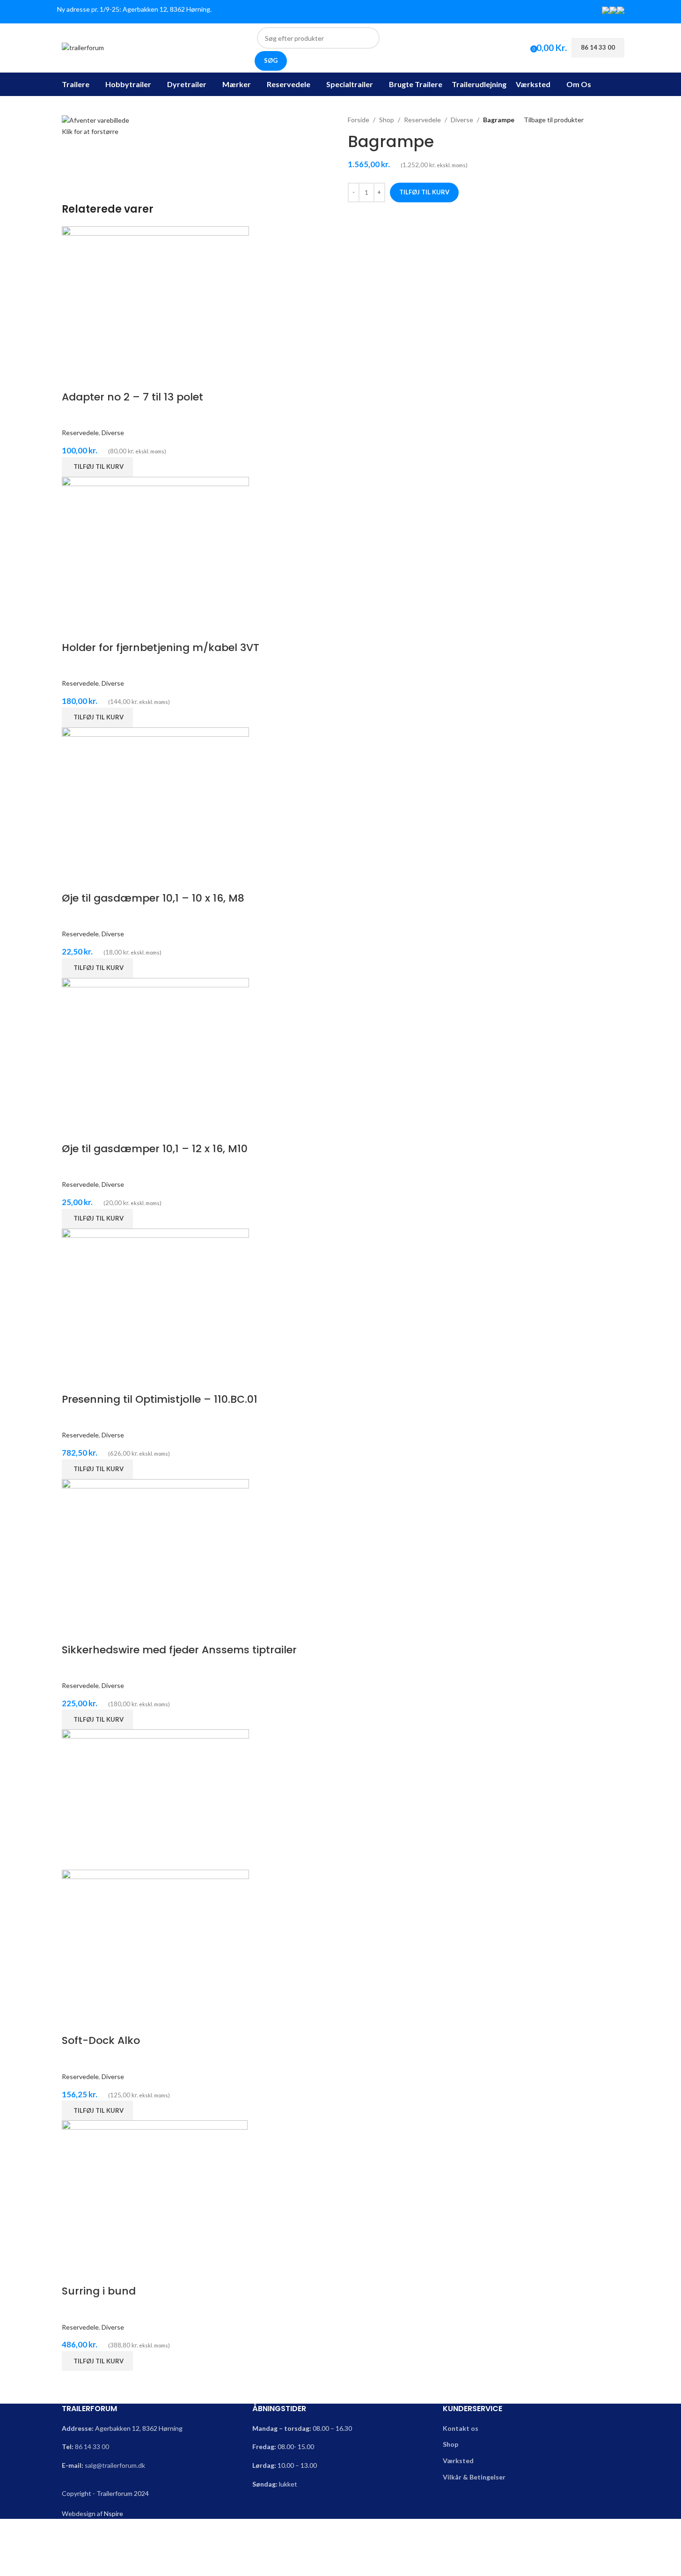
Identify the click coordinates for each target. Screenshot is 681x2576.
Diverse (462, 120)
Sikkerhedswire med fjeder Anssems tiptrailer (179, 1650)
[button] (97, 467)
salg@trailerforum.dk (115, 2465)
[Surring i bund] (155, 2190)
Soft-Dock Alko (101, 2040)
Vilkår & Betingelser (474, 2477)
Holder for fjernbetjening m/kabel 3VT (161, 648)
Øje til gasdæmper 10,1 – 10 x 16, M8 (153, 898)
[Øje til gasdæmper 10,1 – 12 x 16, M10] (155, 1047)
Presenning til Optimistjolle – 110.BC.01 (160, 1399)
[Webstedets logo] (83, 47)
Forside (359, 120)
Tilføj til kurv (424, 192)
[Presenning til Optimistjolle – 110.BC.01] (155, 1298)
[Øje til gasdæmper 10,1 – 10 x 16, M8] (155, 796)
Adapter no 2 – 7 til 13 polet (132, 397)
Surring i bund (99, 2291)
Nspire (113, 2513)
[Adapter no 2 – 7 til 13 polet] (155, 295)
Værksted (458, 2461)
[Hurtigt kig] (73, 378)
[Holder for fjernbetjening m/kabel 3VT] (155, 546)
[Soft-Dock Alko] (155, 1799)
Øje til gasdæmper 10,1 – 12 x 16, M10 (155, 1149)
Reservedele (422, 120)
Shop (387, 120)
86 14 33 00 (92, 2446)
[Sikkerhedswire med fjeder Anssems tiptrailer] (155, 1548)
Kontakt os (461, 2428)
